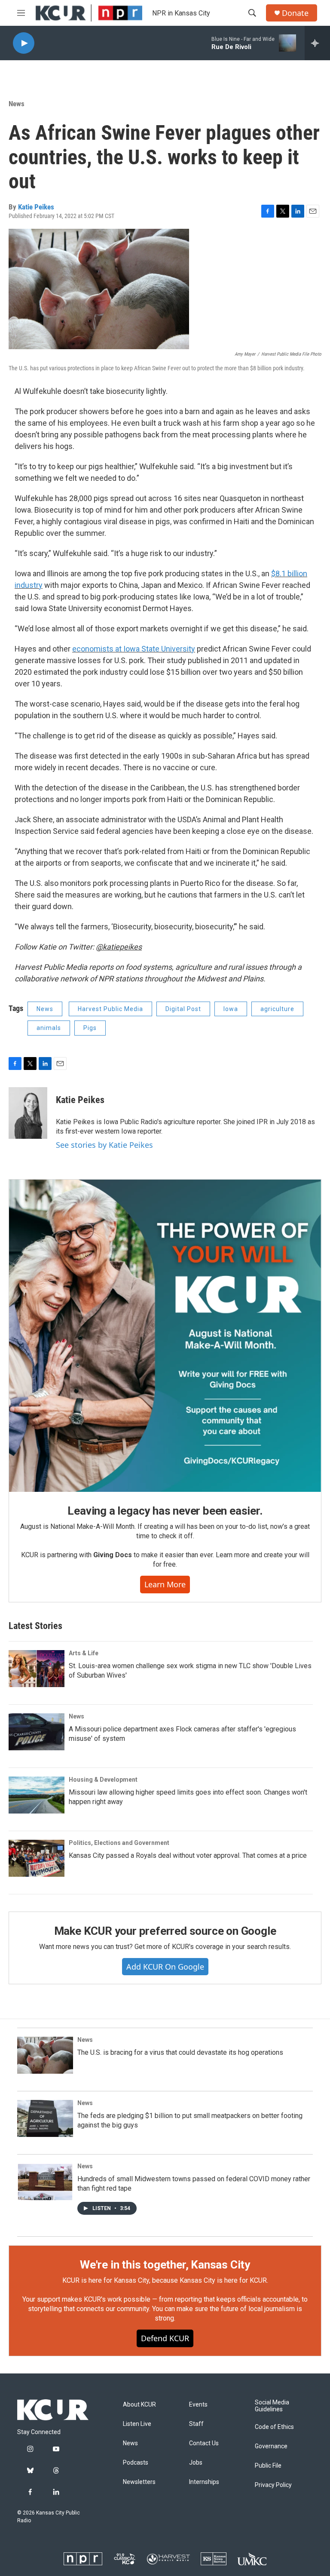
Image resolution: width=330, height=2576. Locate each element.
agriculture (277, 1009)
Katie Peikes (36, 207)
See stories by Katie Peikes (104, 1145)
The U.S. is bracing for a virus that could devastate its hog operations (180, 2052)
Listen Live (137, 2424)
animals (49, 1028)
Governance (271, 2446)
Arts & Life (84, 1653)
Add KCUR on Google (165, 1967)
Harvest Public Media (110, 1009)
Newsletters (139, 2482)
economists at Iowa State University (134, 649)
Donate (295, 13)
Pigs (90, 1028)
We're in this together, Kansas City (165, 2265)
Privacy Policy (273, 2485)
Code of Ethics (274, 2427)
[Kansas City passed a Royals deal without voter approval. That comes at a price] (37, 1858)
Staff (196, 2424)
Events (198, 2405)
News (17, 104)
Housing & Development (103, 1780)
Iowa (231, 1009)
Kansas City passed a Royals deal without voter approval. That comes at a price (188, 1855)
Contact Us (204, 2443)
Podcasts (136, 2463)
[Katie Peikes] (28, 1113)
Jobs (196, 2463)
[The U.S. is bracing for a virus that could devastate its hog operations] (45, 2055)
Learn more (165, 1584)
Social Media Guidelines (272, 2406)
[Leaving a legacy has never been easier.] (165, 1336)
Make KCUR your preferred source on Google (165, 1931)
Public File (268, 2466)
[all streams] (317, 43)
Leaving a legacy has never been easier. (165, 1511)
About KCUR (139, 2405)
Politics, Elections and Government (119, 1843)
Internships (204, 2482)
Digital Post (183, 1009)
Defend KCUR (165, 2338)
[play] (24, 43)
